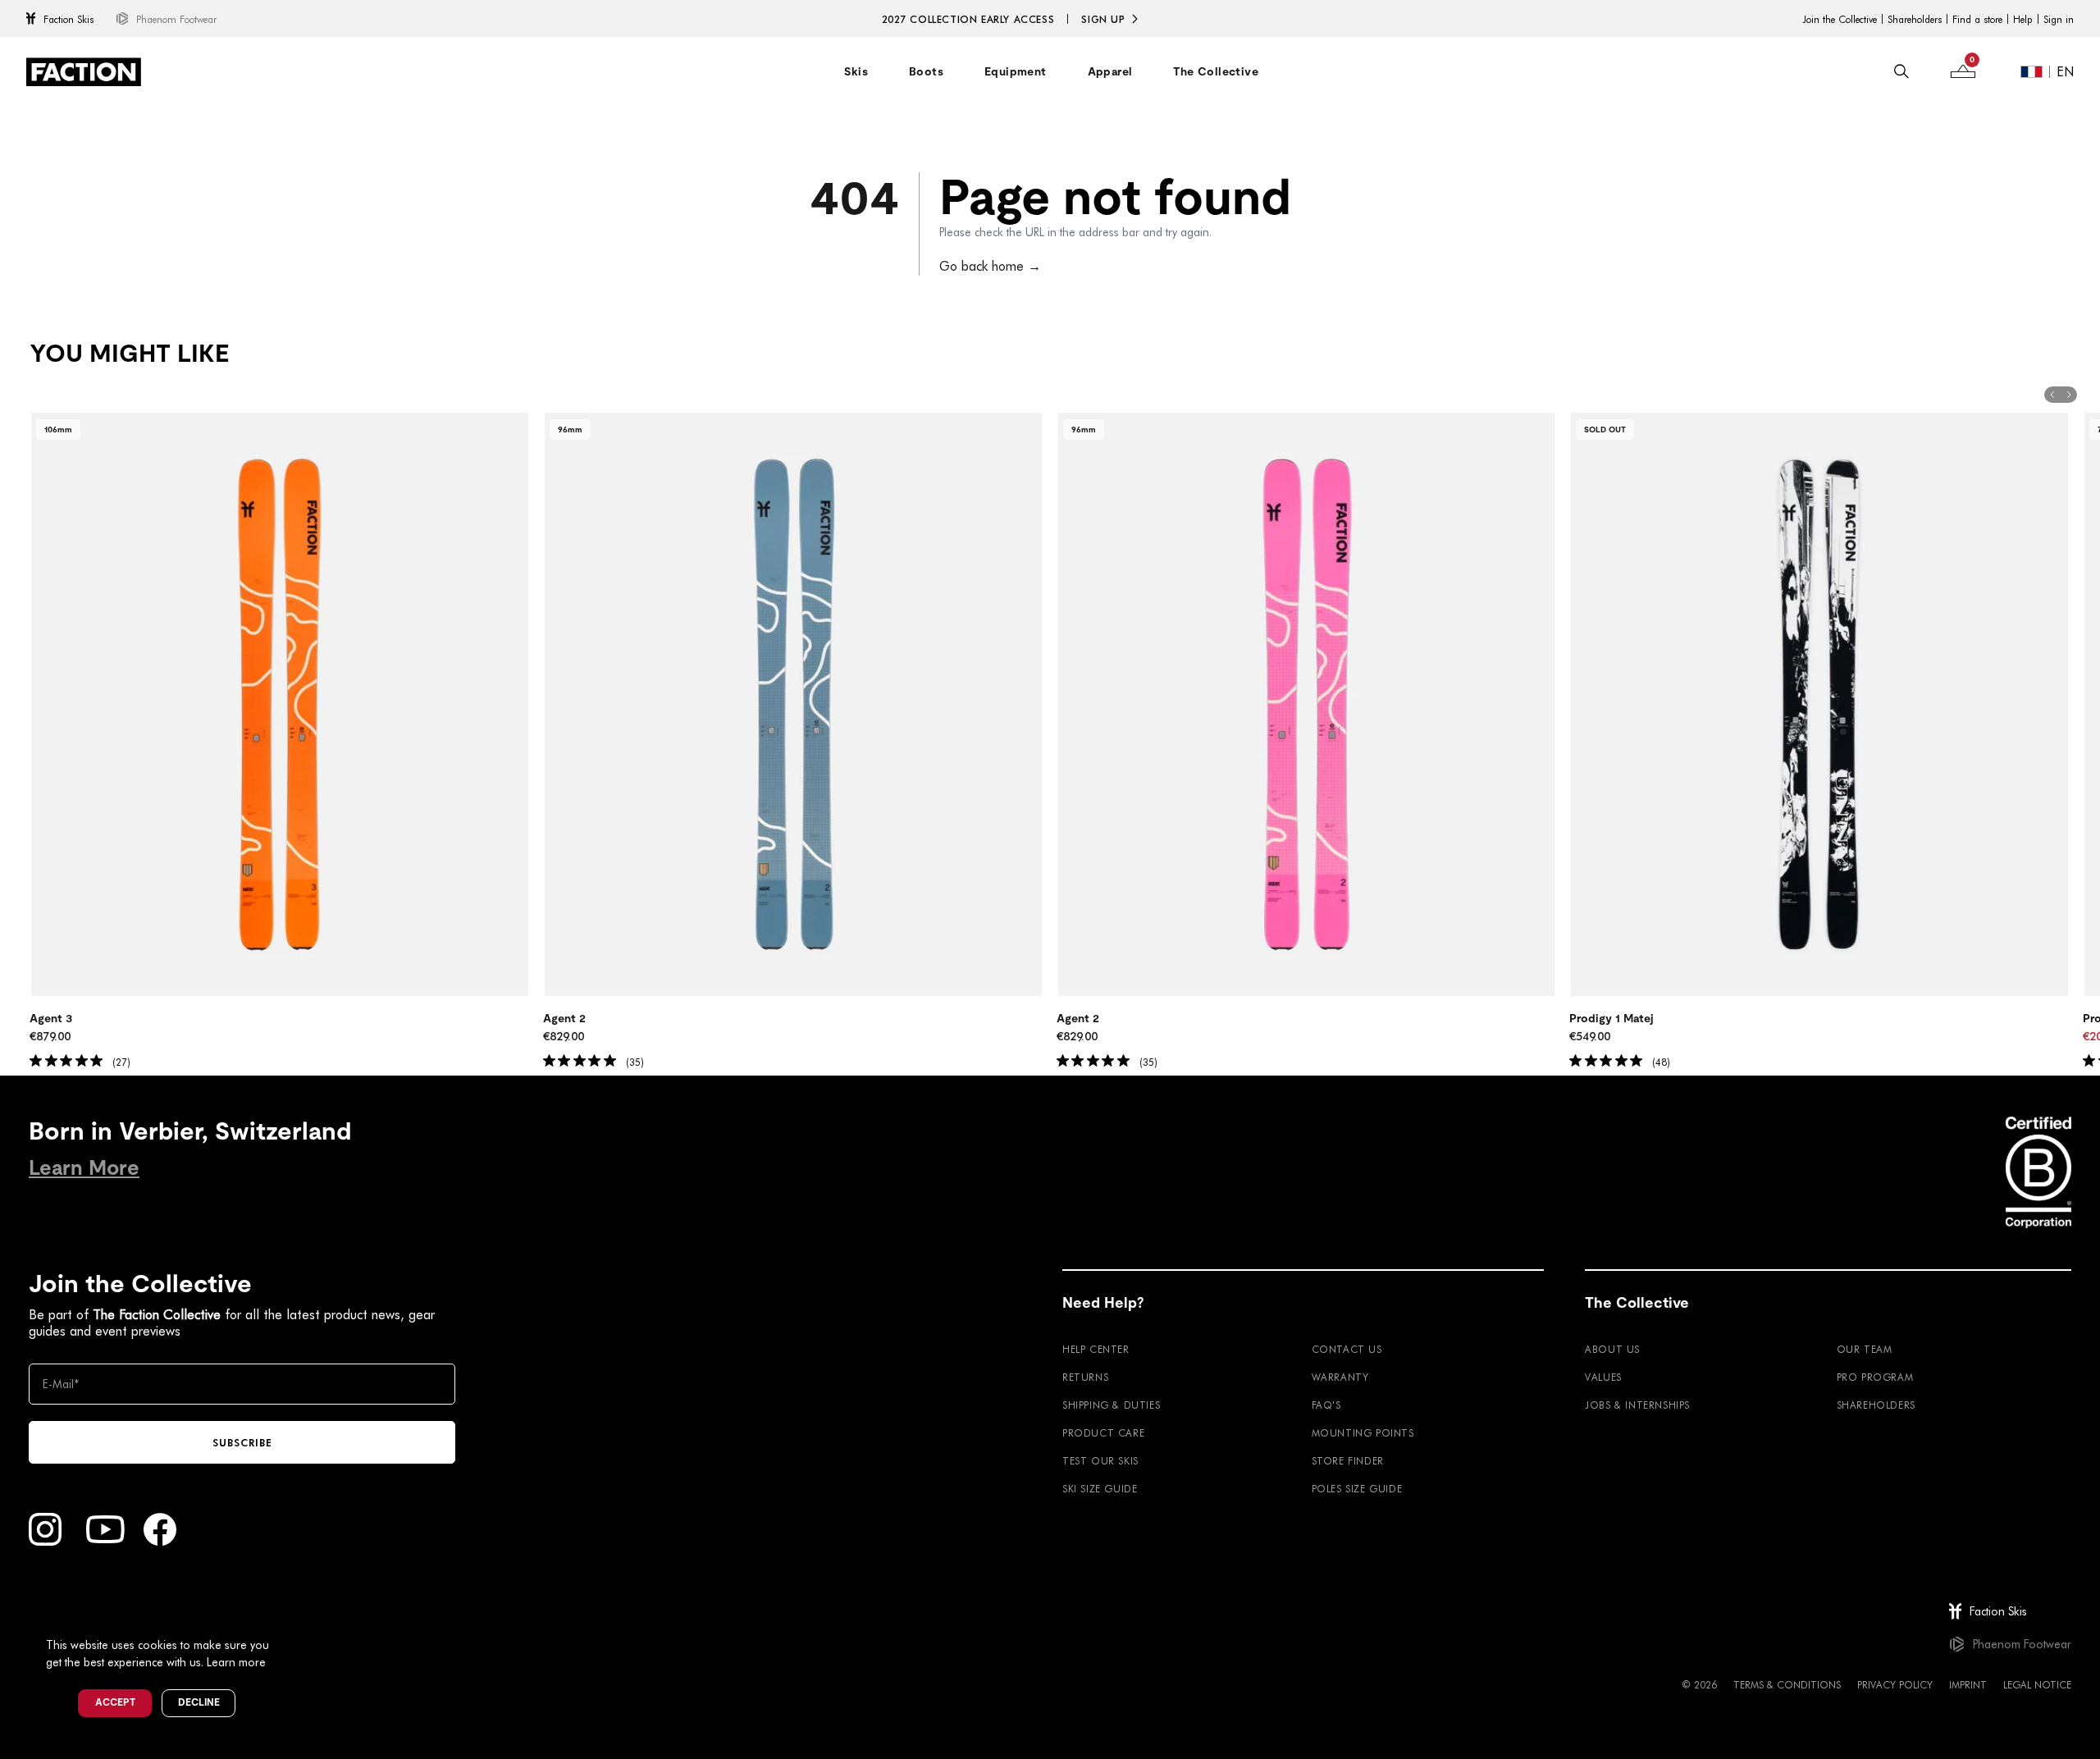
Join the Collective (1840, 19)
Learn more (236, 1662)
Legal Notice (2037, 1684)
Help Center (1096, 1349)
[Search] (1901, 71)
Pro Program (1875, 1377)
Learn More (84, 1168)
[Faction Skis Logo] (84, 72)
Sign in (2059, 19)
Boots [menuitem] (926, 71)
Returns (1085, 1377)
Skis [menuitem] (856, 71)
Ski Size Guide (1100, 1488)
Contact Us (1347, 1349)
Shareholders (1915, 19)
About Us (1612, 1349)
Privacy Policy (1895, 1684)
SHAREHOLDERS (1876, 1405)
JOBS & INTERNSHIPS (1637, 1405)
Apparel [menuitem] (1110, 71)
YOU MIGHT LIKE (129, 354)
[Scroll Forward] (2069, 395)
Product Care (1103, 1432)
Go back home (990, 265)
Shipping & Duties (1111, 1405)
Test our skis (1100, 1460)
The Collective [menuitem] (1216, 71)
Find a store (1977, 19)
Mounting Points (1363, 1432)
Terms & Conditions (1787, 1684)
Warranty (1340, 1377)
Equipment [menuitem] (1016, 71)
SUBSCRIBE (242, 1442)
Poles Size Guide (1357, 1488)
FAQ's (1326, 1405)
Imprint (1968, 1684)
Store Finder (1348, 1460)
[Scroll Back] (2052, 395)
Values (1603, 1377)
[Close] (288, 1618)
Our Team (1865, 1349)
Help (2023, 19)
